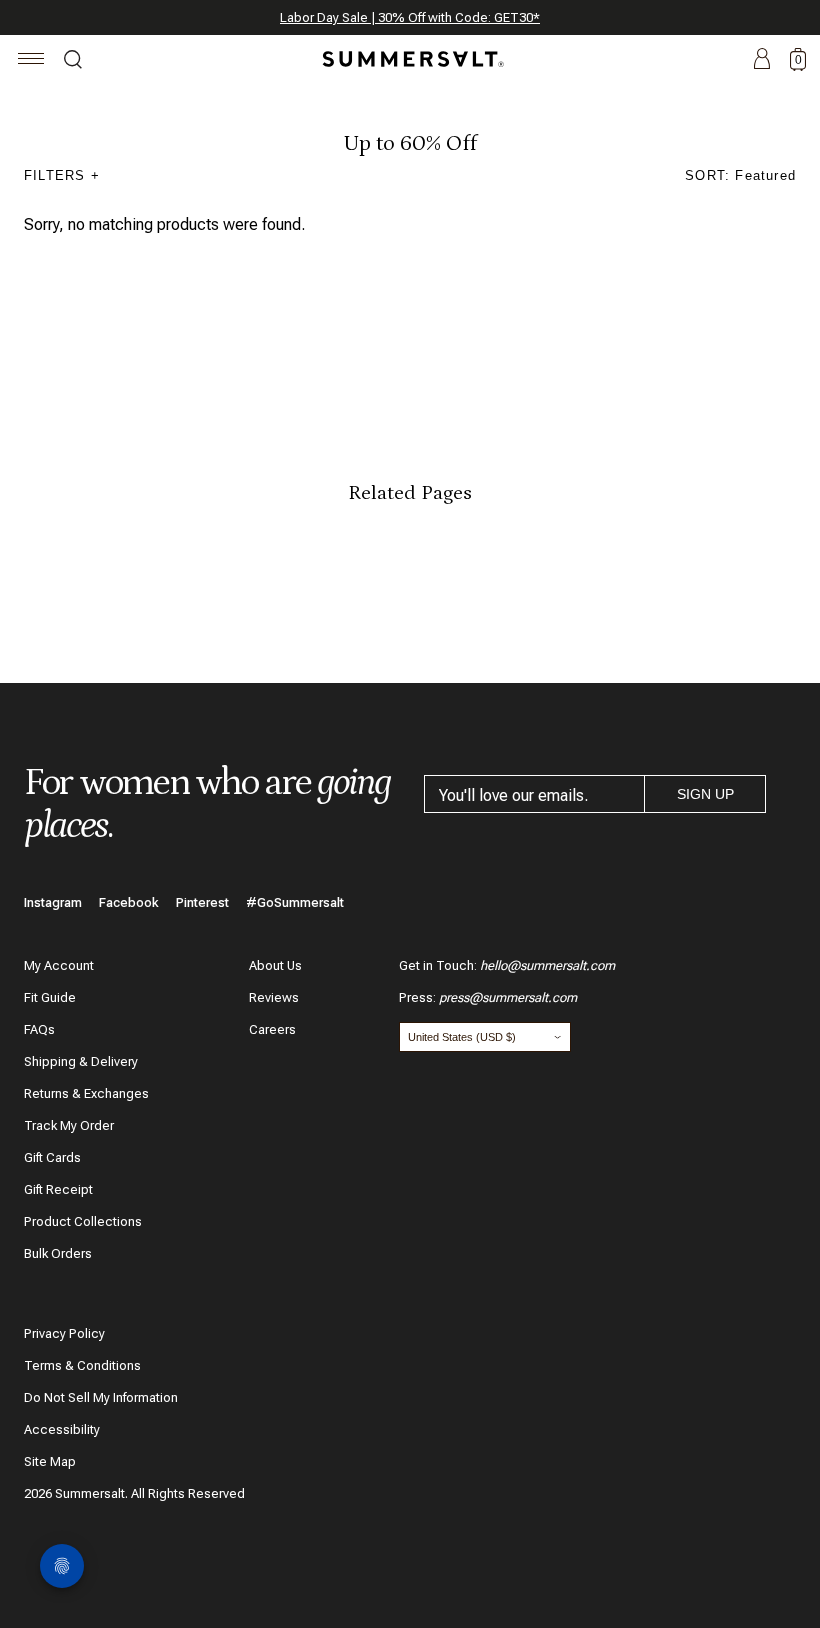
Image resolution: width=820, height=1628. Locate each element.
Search (73, 62)
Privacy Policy (64, 1333)
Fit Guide (50, 997)
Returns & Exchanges (86, 1093)
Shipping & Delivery (81, 1061)
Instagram (53, 902)
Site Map (50, 1461)
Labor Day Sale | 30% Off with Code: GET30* (410, 17)
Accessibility (62, 1429)
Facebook (129, 902)
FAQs (39, 1029)
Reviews (274, 997)
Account (762, 60)
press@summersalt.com (508, 997)
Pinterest (202, 902)
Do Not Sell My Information (101, 1397)
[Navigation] (31, 61)
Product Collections (83, 1221)
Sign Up (705, 794)
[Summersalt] (410, 59)
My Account (59, 965)
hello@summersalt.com (547, 965)
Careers (272, 1029)
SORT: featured (740, 175)
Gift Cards (52, 1157)
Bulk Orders (58, 1253)
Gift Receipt (58, 1189)
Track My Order (69, 1125)
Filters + (62, 175)
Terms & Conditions (82, 1365)
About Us (275, 965)
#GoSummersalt (295, 902)
